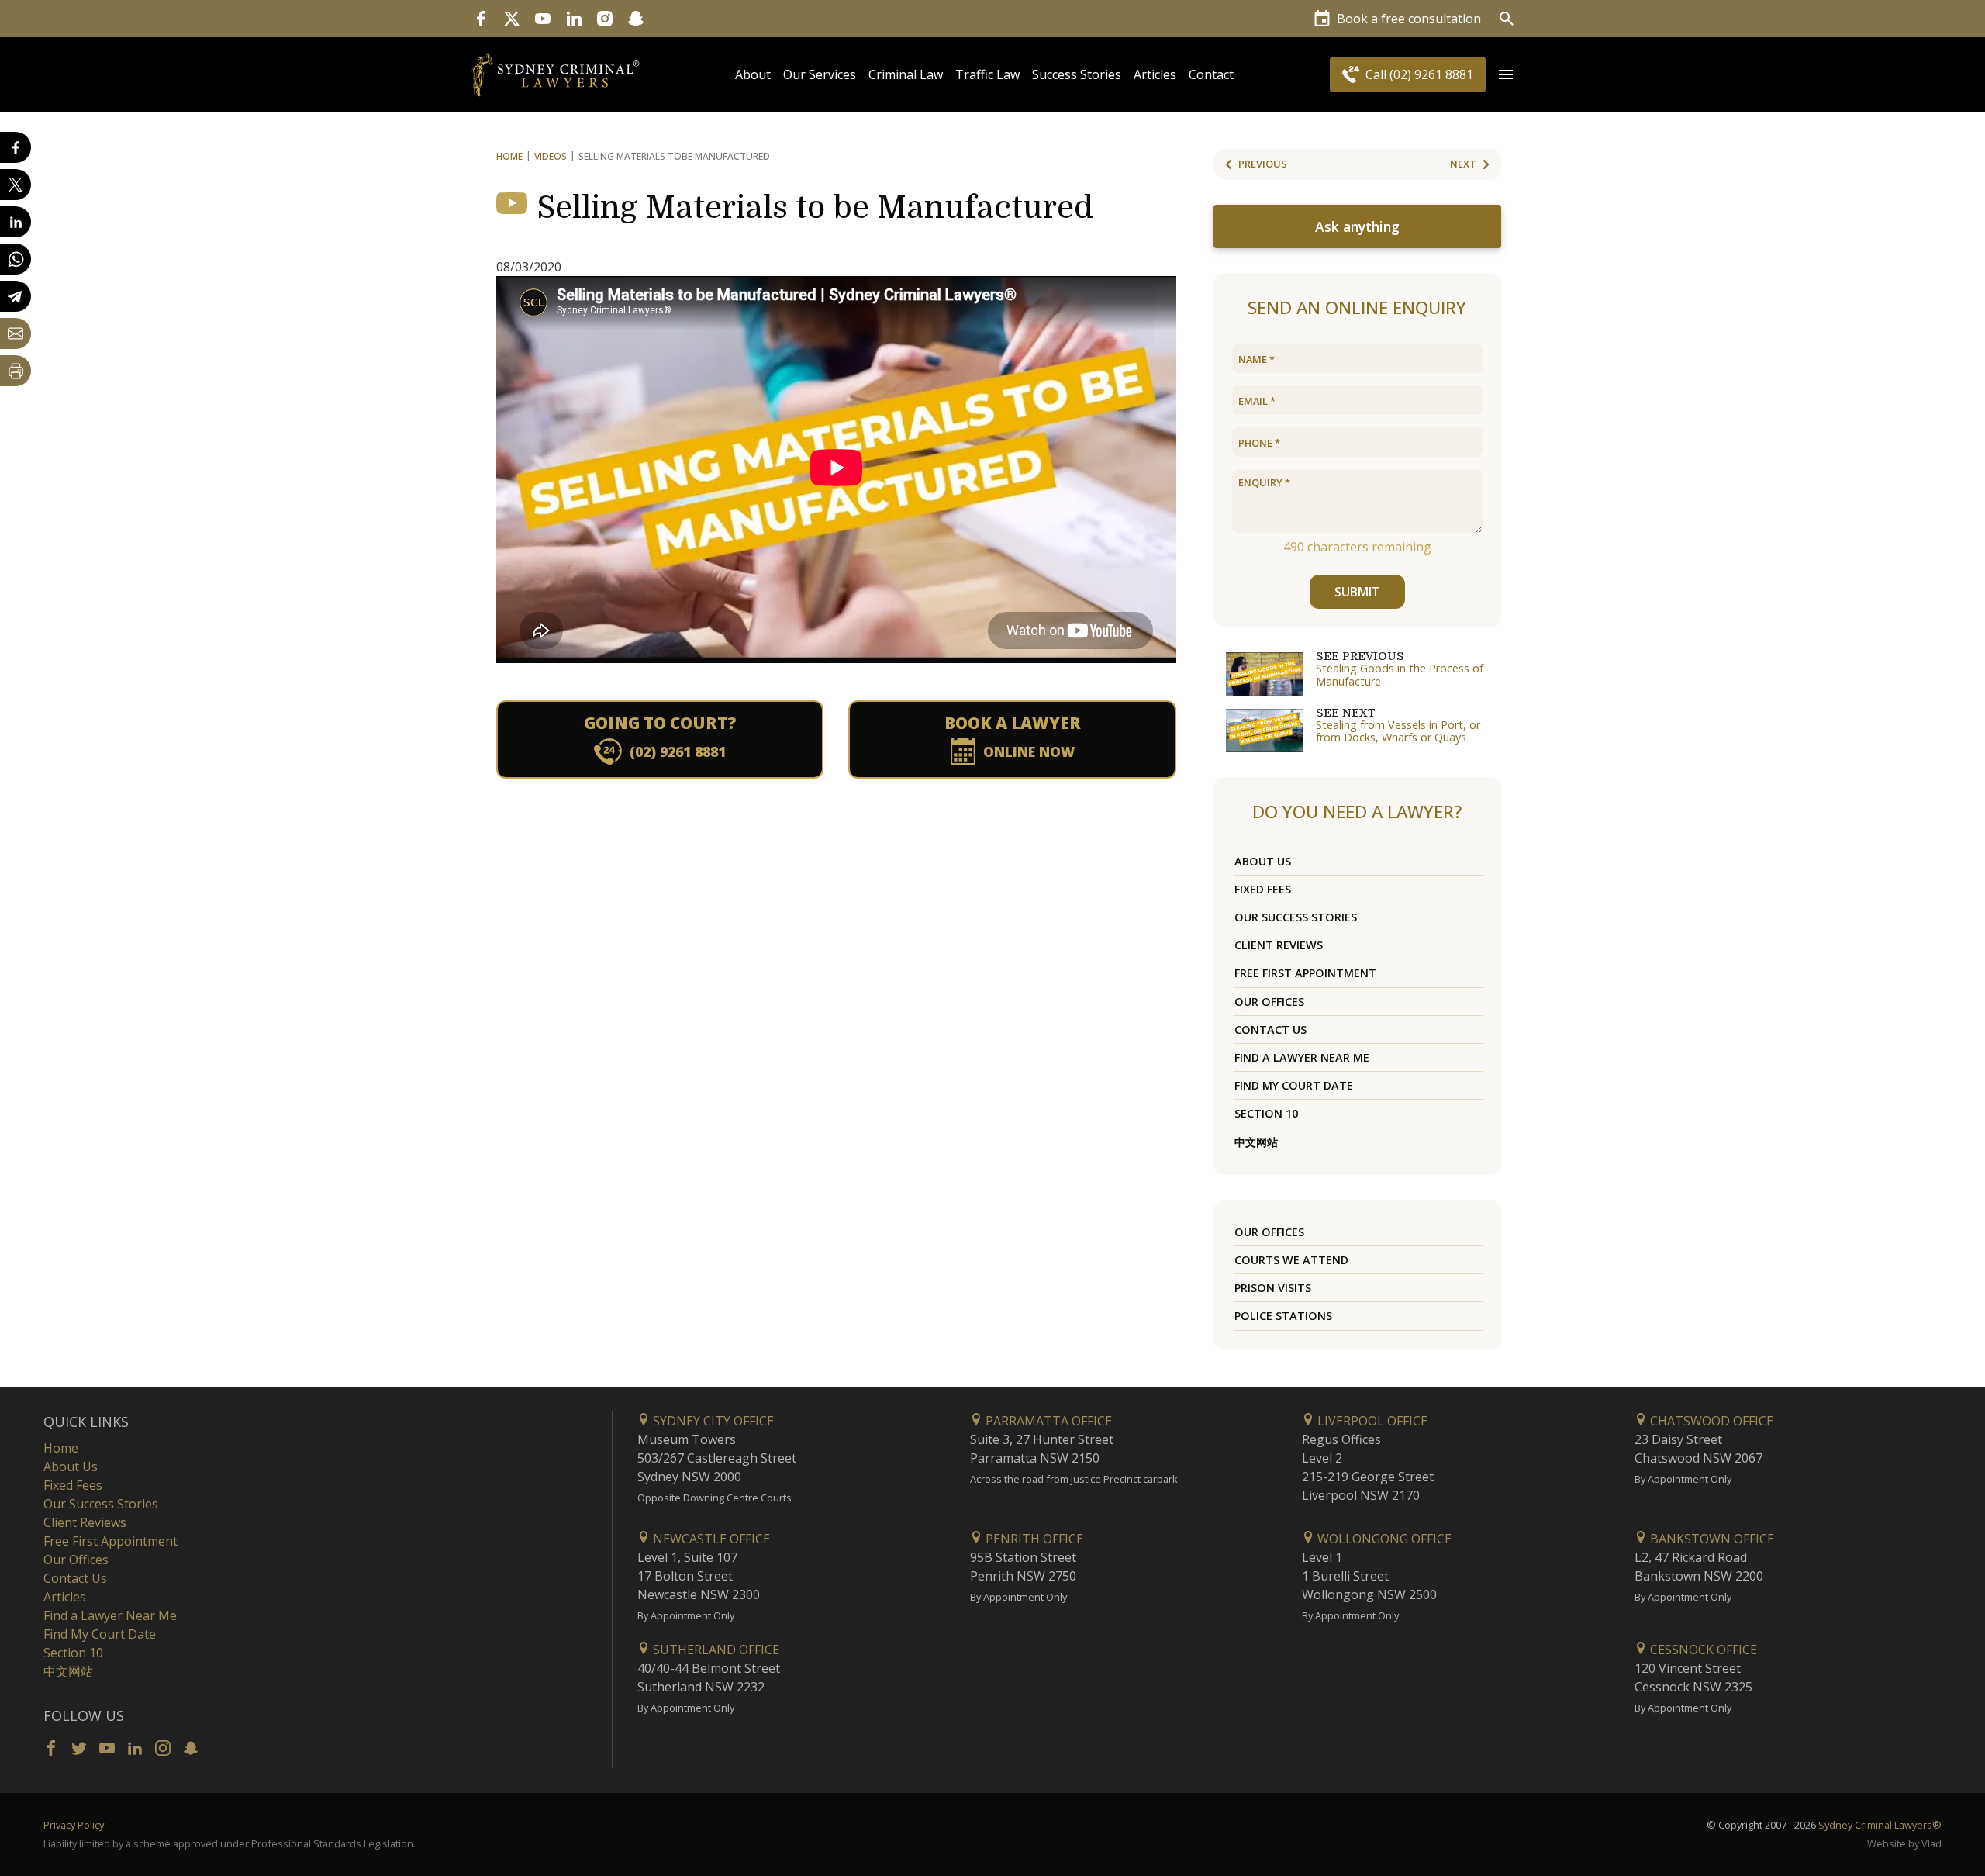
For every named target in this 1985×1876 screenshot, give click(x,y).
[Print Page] (16, 371)
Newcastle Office (710, 1539)
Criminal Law (906, 74)
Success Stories (1077, 74)
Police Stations (1283, 1316)
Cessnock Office (1702, 1650)
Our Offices (1269, 1002)
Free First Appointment (1305, 973)
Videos (551, 156)
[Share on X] (16, 185)
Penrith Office (1033, 1539)
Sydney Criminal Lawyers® (1880, 1825)
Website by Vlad (1904, 1843)
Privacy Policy (74, 1825)
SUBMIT (1357, 592)
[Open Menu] (1506, 74)
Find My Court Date (1294, 1085)
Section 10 (1266, 1113)
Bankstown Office (1711, 1539)
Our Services (820, 74)
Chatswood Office (1710, 1421)
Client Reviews (1279, 945)
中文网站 (1256, 1142)
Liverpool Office (1371, 1421)
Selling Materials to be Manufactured (815, 208)
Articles (1155, 74)
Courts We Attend (1291, 1260)
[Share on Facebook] (16, 147)
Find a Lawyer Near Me (1302, 1057)
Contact (1211, 74)
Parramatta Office (1047, 1421)
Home (509, 156)
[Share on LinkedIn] (16, 222)
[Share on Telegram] (16, 296)
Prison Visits (1273, 1288)
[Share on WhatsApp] (16, 259)
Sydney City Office (712, 1421)
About (753, 74)
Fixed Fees (1263, 889)
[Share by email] (16, 333)
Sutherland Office (715, 1650)
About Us (1263, 861)
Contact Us (1270, 1030)
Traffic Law (987, 74)
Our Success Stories (1296, 917)
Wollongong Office (1383, 1539)
